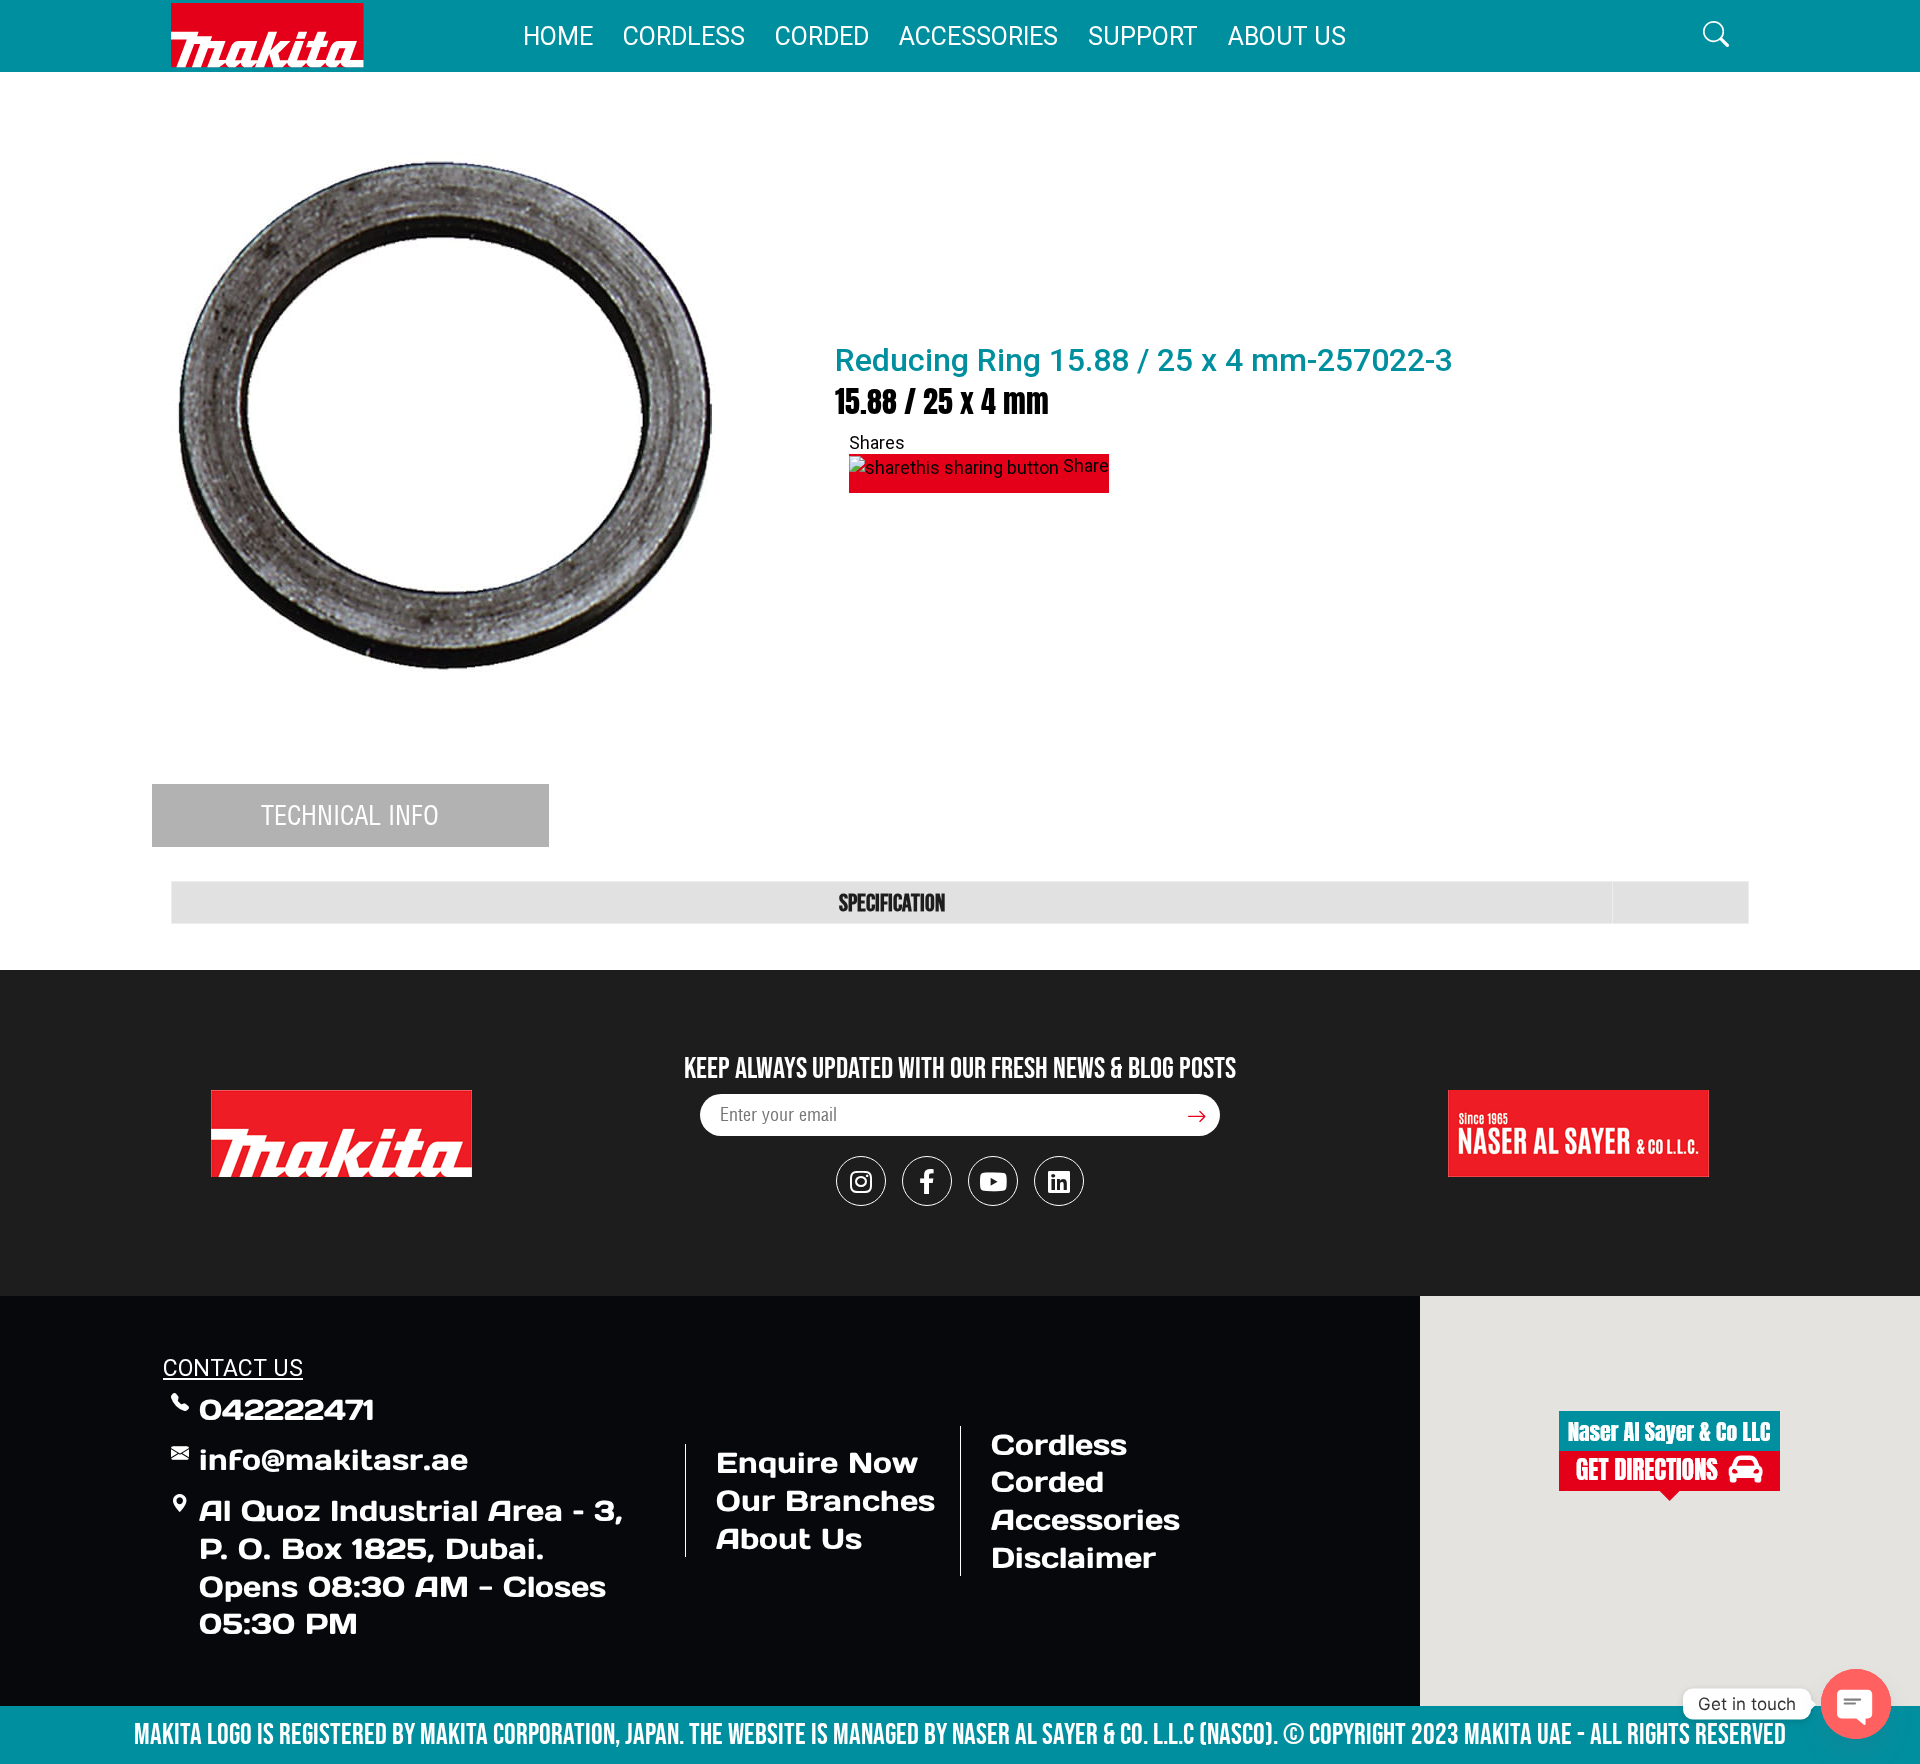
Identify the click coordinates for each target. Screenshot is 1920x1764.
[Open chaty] (1856, 1704)
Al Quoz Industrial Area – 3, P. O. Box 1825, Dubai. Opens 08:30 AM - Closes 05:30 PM (411, 1567)
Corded (822, 36)
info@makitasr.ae (333, 1459)
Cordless (684, 36)
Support (1143, 36)
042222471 (287, 1409)
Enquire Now (817, 1462)
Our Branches (825, 1500)
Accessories (978, 36)
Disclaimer (1073, 1557)
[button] (1716, 35)
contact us (233, 1368)
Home (558, 36)
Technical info (350, 815)
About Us (1287, 36)
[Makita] (267, 35)
